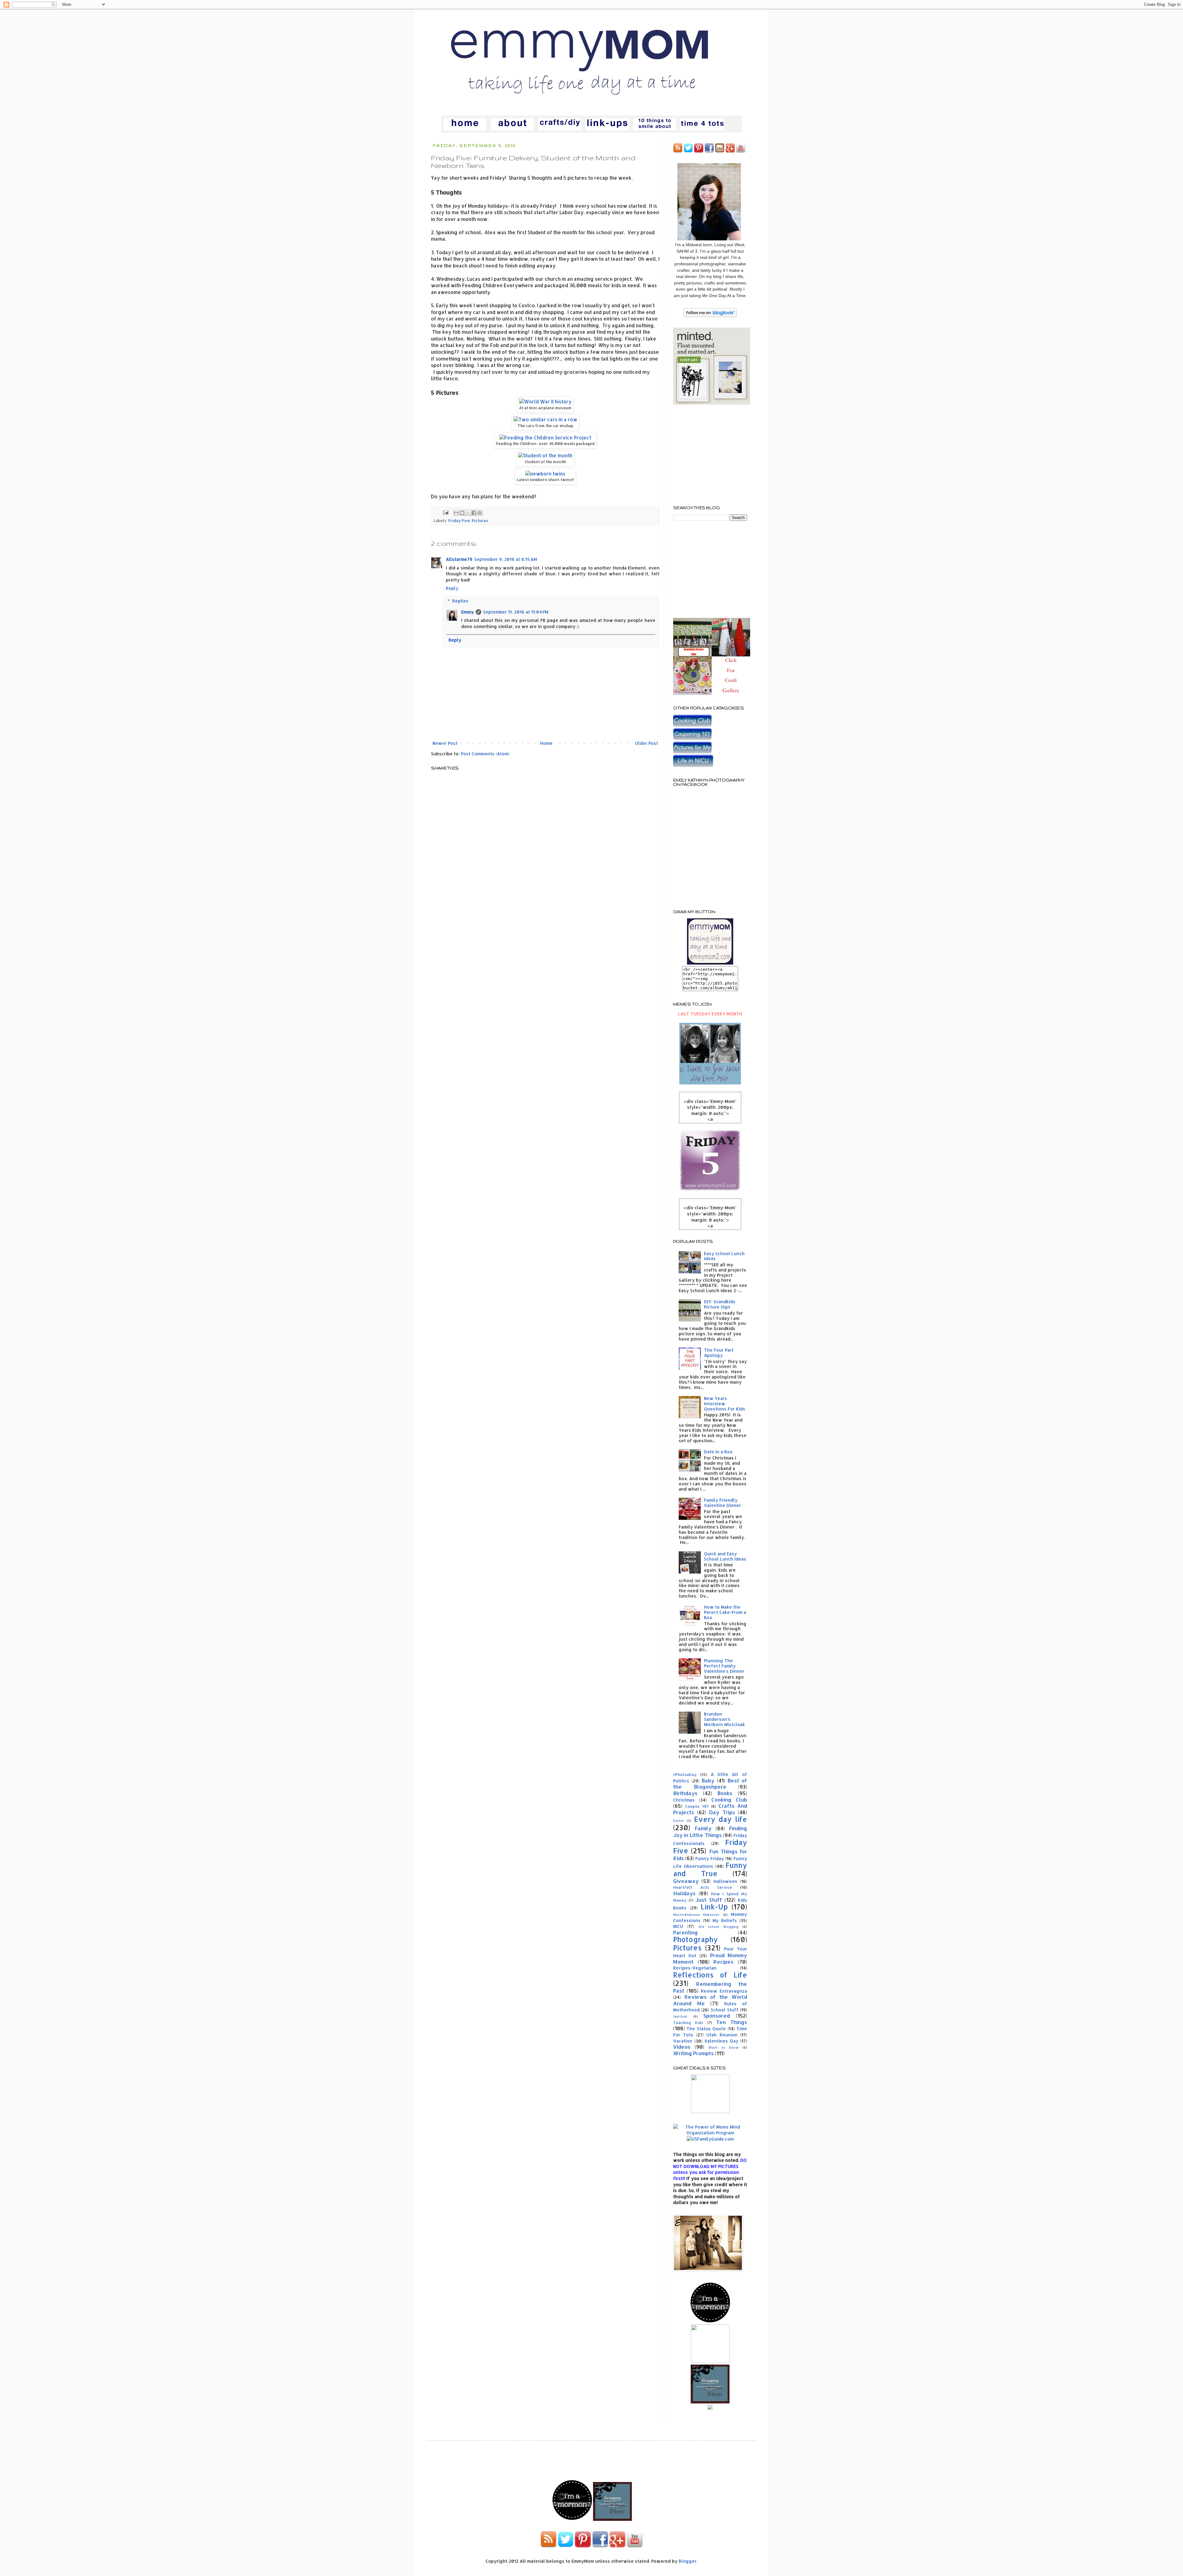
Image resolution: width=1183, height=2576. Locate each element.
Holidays (684, 1893)
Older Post (646, 743)
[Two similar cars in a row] (545, 419)
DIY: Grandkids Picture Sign (720, 1304)
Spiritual (680, 2016)
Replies (460, 601)
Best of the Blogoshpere (710, 1784)
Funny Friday (709, 1858)
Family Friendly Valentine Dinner (722, 1503)
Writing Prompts (693, 2053)
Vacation (683, 2041)
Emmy (468, 612)
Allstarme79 (459, 559)
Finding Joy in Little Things (710, 1832)
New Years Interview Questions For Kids (725, 1404)
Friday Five (459, 521)
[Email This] (456, 513)
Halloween (725, 1881)
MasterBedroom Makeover (696, 1915)
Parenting (685, 1932)
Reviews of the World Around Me (710, 2000)
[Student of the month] (545, 455)
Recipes (724, 1962)
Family (703, 1828)
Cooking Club (729, 1800)
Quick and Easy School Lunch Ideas (725, 1556)
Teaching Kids (688, 2023)
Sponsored (717, 2016)
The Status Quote (706, 2029)
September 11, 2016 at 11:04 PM (516, 612)
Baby (708, 1780)
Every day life (721, 1819)
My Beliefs (725, 1920)
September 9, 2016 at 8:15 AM (506, 559)
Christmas (684, 1800)
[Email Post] (445, 512)
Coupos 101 (697, 1806)
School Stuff (725, 2010)
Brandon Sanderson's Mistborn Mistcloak (724, 1719)
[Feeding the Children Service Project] (545, 438)
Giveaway (686, 1881)
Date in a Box (718, 1452)
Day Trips (722, 1812)
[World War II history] (545, 402)
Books (725, 1793)
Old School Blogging (719, 1927)
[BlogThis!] (462, 513)
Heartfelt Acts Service (703, 1887)
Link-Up (714, 1907)
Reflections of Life (710, 1975)
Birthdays (685, 1793)
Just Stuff (709, 1900)
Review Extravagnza (724, 1991)
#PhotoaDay (685, 1774)
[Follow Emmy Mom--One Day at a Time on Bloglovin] (710, 315)
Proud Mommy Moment (710, 1958)
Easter (679, 1821)
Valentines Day (721, 2041)
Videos (682, 2047)
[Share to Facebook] (474, 513)
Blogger (688, 2561)
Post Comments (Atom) (485, 754)
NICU (678, 1926)
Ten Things (732, 2022)
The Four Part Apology (719, 1353)
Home (546, 743)
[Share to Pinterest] (480, 513)
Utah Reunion (722, 2035)
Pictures (480, 521)
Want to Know (723, 2047)
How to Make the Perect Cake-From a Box (725, 1612)
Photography (695, 1939)
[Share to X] (468, 513)
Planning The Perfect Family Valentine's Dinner (724, 1666)
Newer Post (445, 743)
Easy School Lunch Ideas (724, 1256)
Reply (452, 588)
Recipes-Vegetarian (695, 1968)
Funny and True (710, 1869)
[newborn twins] (545, 474)
